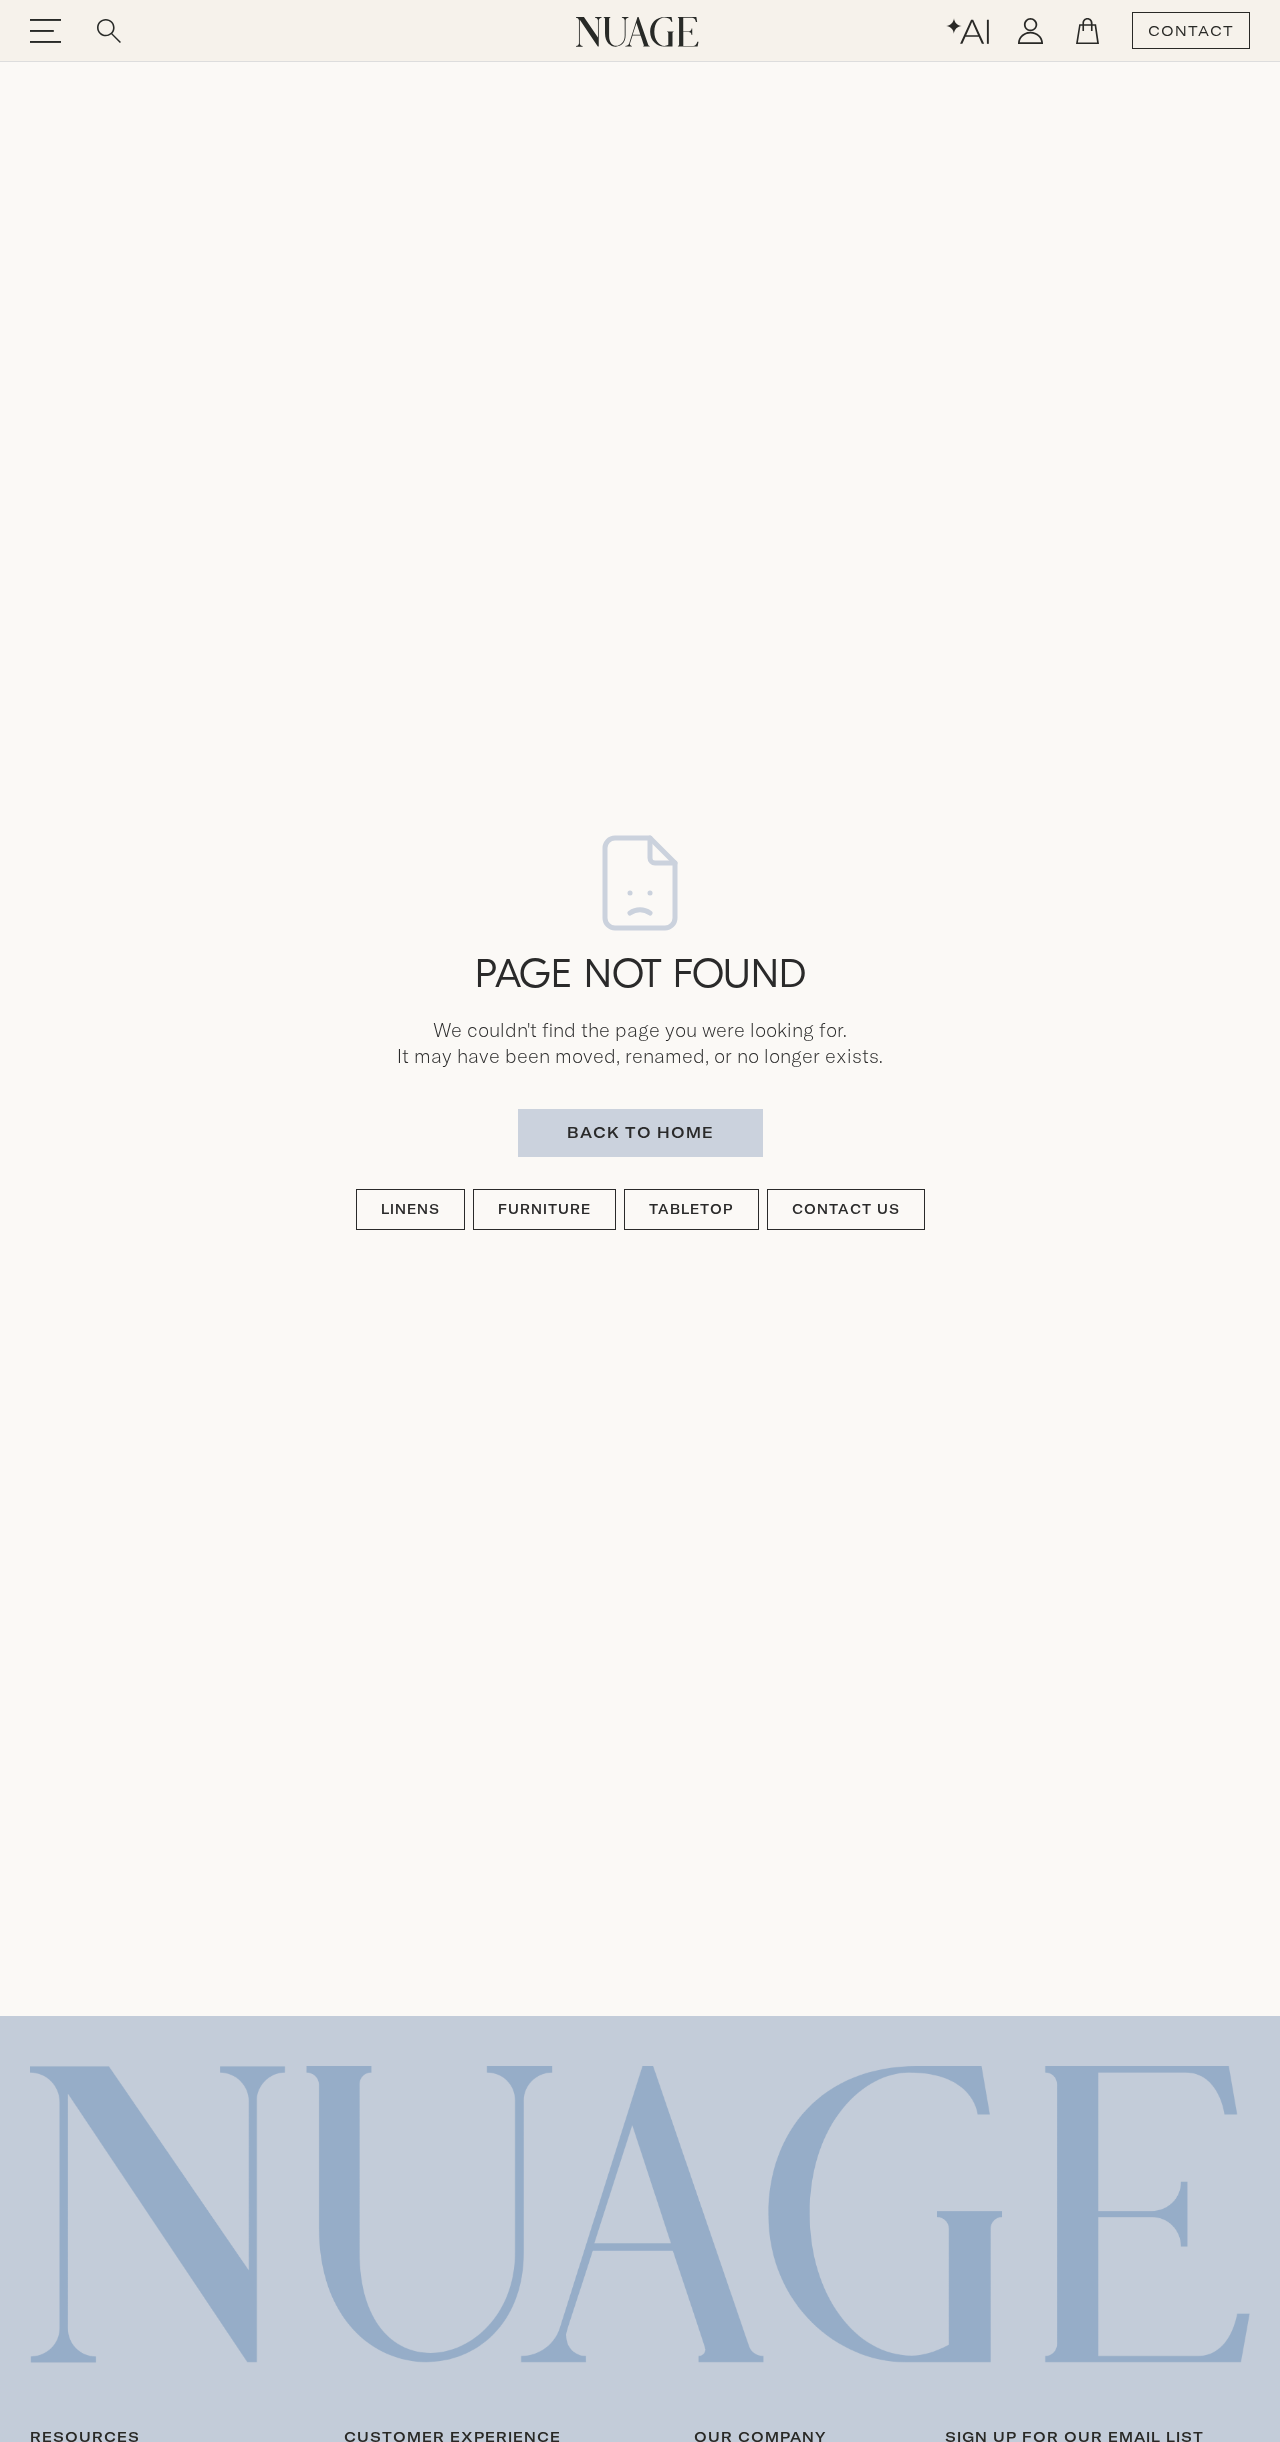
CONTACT (1191, 31)
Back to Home (640, 1132)
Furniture (544, 1209)
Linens (410, 1209)
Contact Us (846, 1209)
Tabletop (691, 1209)
